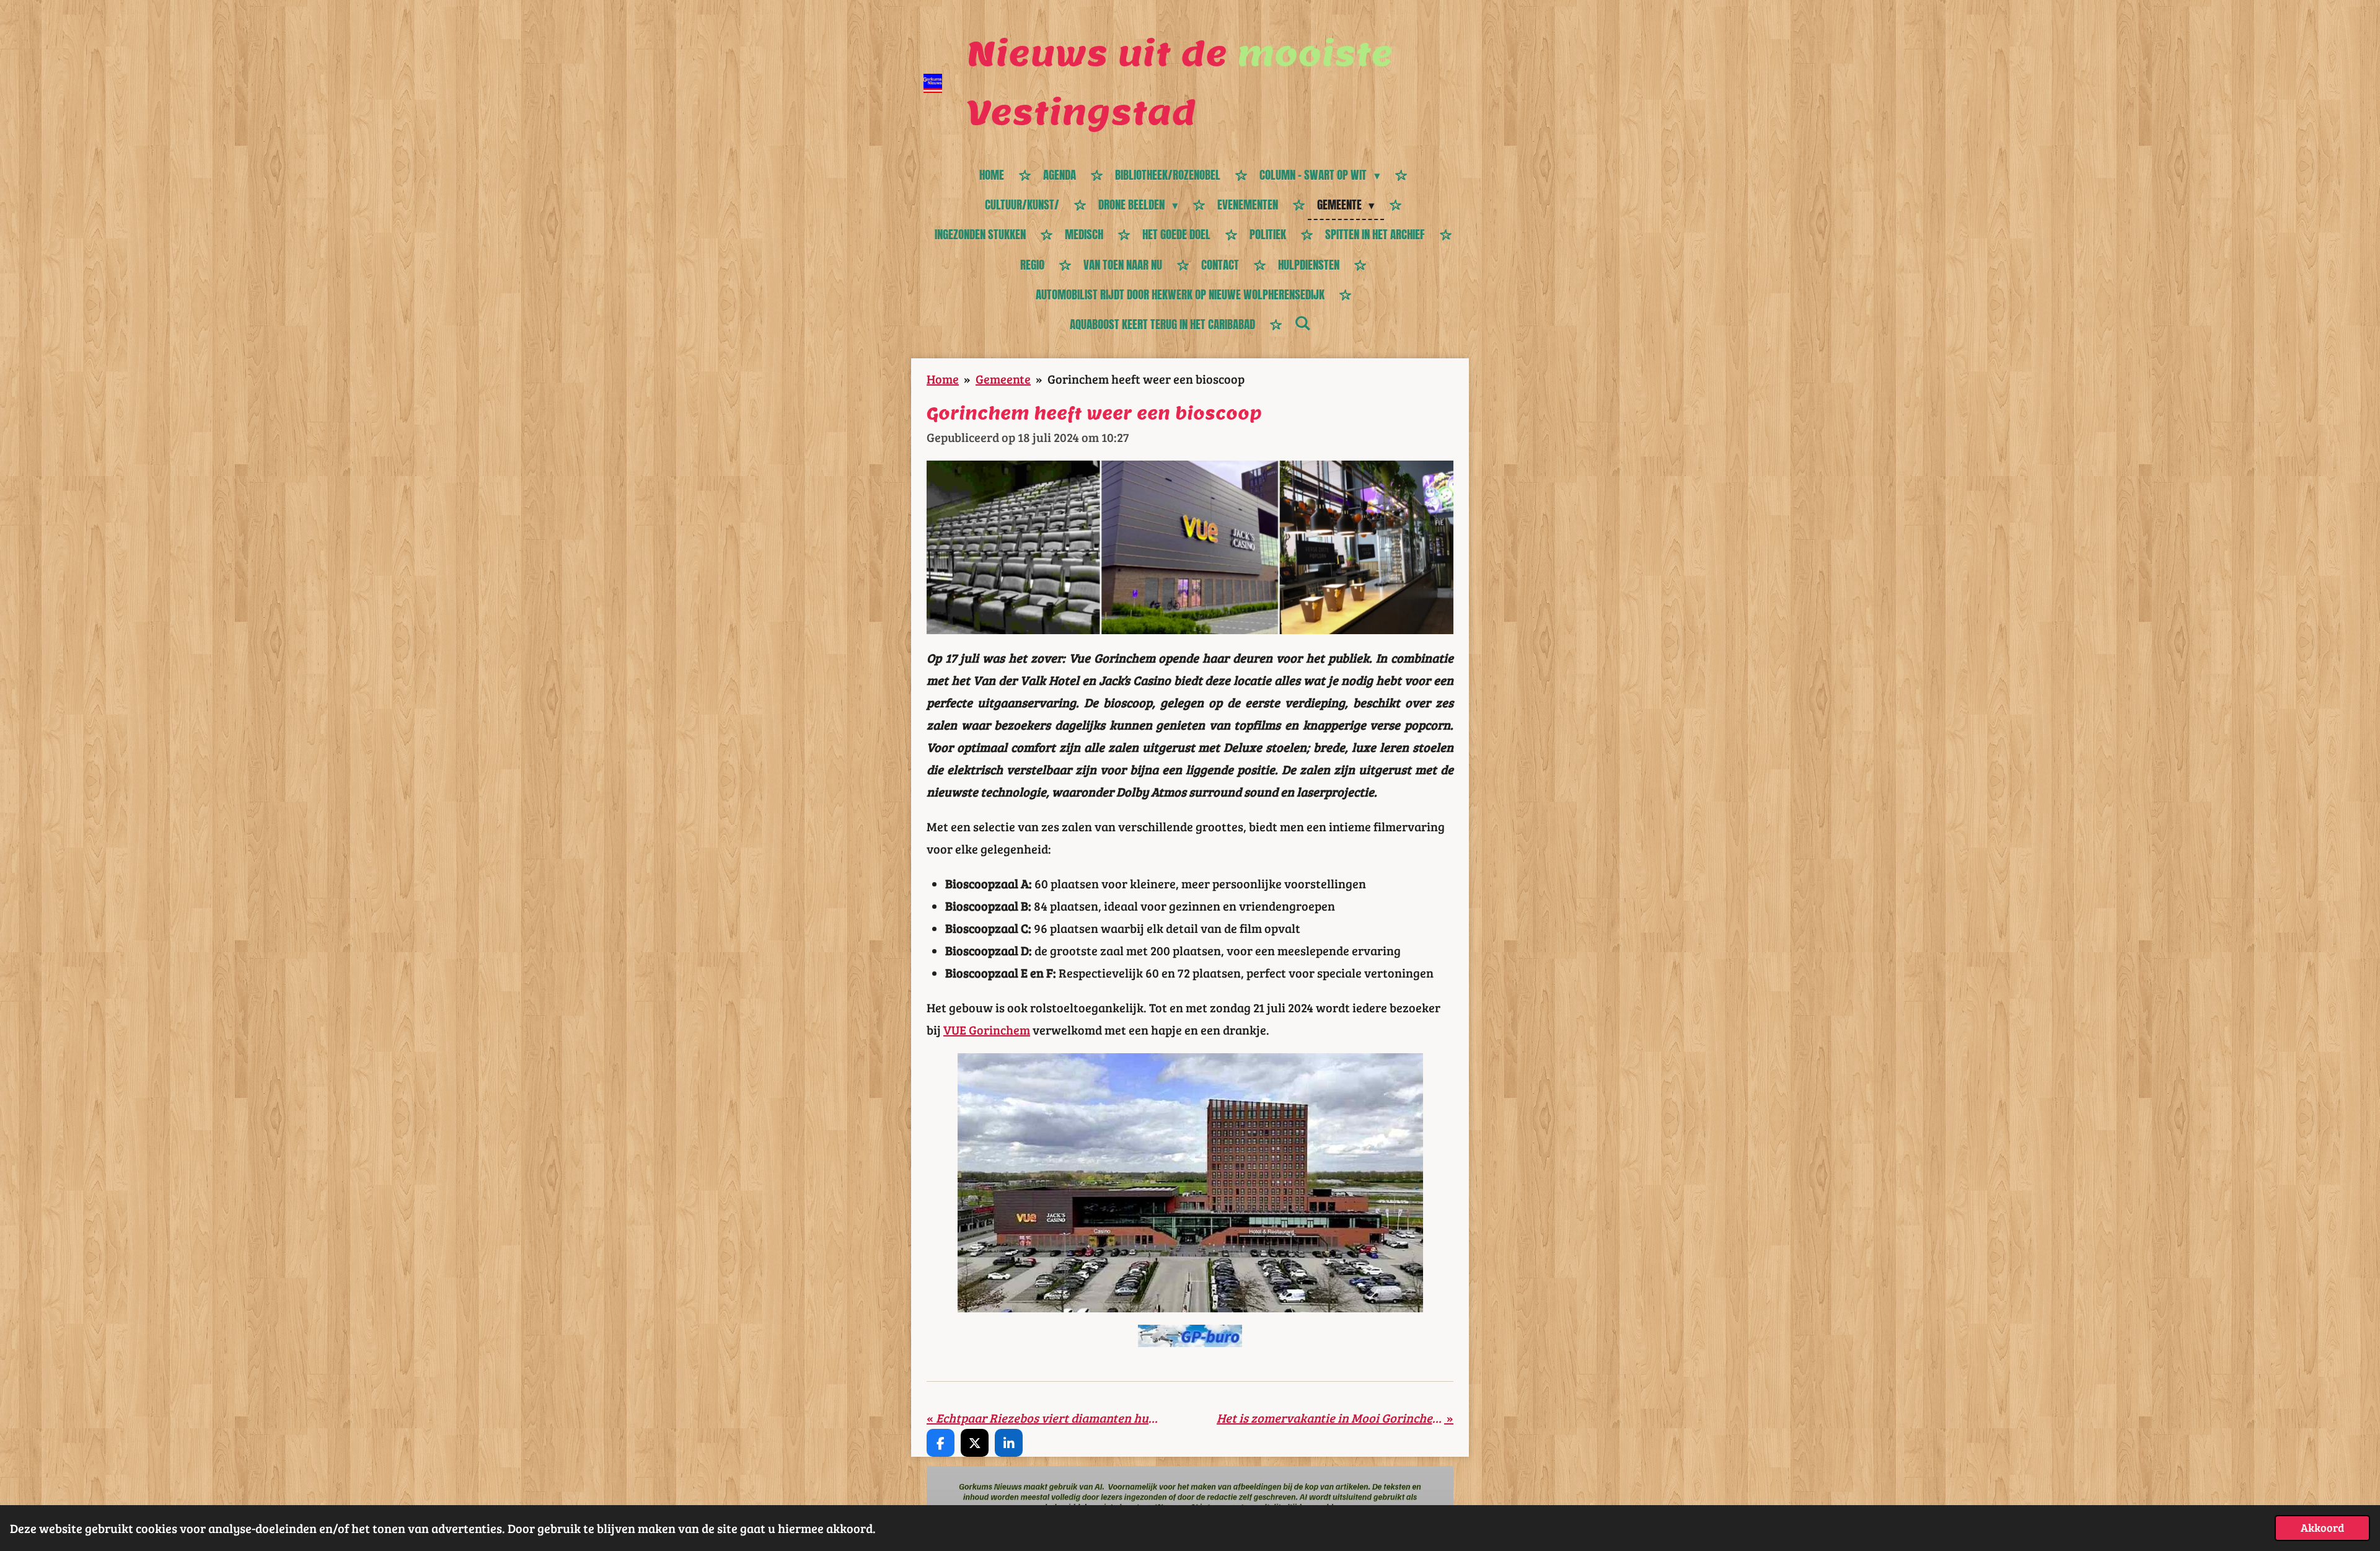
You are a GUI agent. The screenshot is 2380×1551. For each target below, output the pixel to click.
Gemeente (1003, 379)
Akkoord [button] (2322, 1527)
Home (943, 379)
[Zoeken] (1302, 323)
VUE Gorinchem (987, 1030)
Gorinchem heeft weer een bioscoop (1146, 379)
